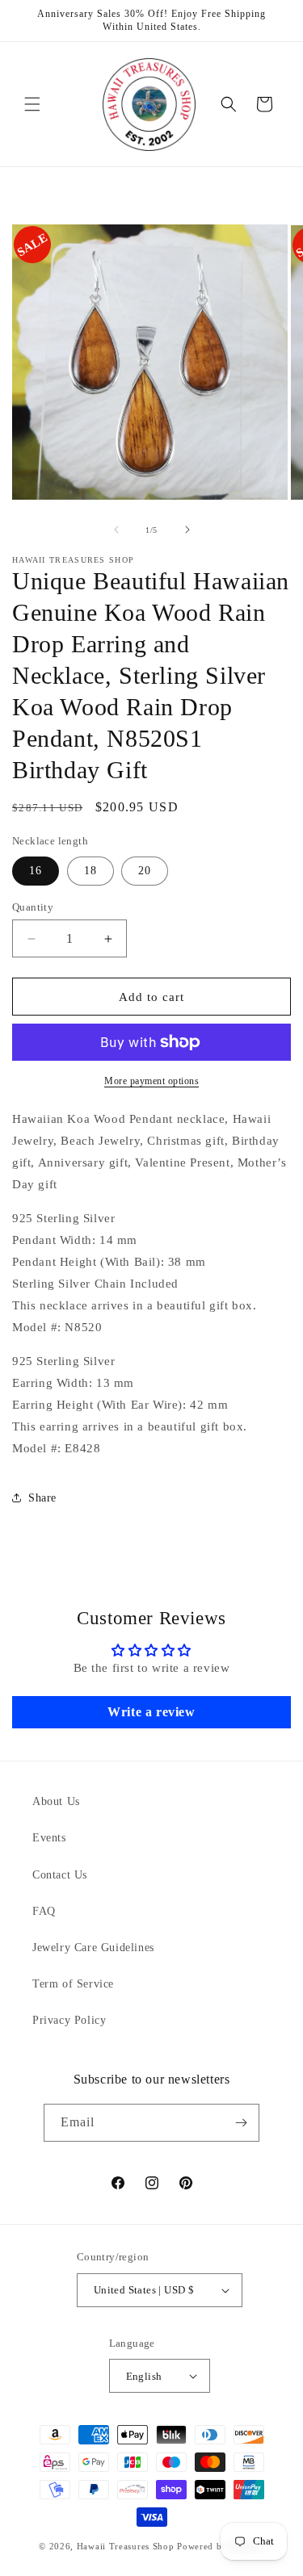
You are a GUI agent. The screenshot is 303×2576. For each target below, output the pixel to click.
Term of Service (73, 1984)
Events (49, 1838)
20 (145, 871)
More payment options (151, 1081)
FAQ (44, 1911)
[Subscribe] (241, 2123)
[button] (32, 104)
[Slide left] (116, 530)
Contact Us (60, 1875)
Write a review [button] (151, 1712)
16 (36, 871)
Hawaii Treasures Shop (126, 2546)
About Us (56, 1801)
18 (90, 871)
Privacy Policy (69, 2020)
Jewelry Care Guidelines (93, 1948)
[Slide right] (187, 530)
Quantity (33, 907)
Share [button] (42, 1498)
